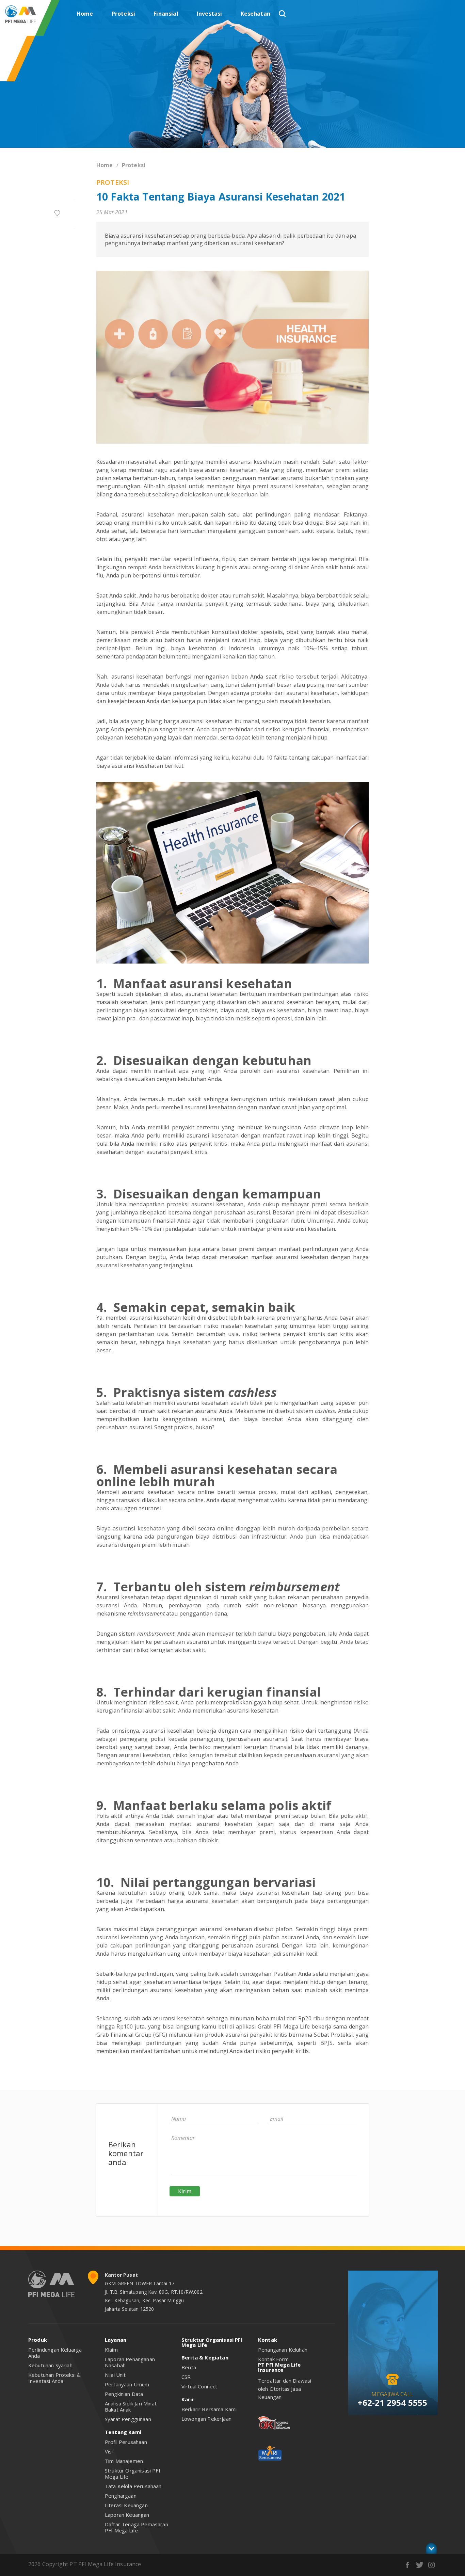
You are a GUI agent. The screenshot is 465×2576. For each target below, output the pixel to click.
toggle (431, 2548)
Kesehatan (255, 14)
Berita (189, 2367)
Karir (188, 2399)
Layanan (116, 2340)
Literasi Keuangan (126, 2505)
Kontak (268, 2340)
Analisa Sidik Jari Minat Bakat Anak (131, 2406)
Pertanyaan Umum (127, 2384)
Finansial (166, 14)
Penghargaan (121, 2496)
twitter (420, 2565)
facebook (408, 2565)
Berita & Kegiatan (205, 2357)
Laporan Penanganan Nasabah (130, 2362)
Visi (109, 2451)
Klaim (111, 2350)
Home (85, 14)
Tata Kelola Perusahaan (133, 2486)
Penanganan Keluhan (283, 2350)
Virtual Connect (199, 2386)
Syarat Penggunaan (128, 2419)
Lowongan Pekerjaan (206, 2419)
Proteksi (123, 14)
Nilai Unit (115, 2375)
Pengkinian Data (124, 2394)
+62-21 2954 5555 (393, 2403)
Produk (38, 2340)
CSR (186, 2377)
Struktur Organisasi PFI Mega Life (133, 2474)
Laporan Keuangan (127, 2515)
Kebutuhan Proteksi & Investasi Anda (54, 2378)
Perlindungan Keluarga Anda (55, 2353)
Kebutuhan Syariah (50, 2365)
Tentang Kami (123, 2432)
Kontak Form (273, 2359)
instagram (431, 2565)
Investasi (209, 14)
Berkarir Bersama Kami (209, 2409)
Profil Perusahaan (126, 2442)
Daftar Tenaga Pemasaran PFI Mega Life (137, 2527)
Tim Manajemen (124, 2461)
